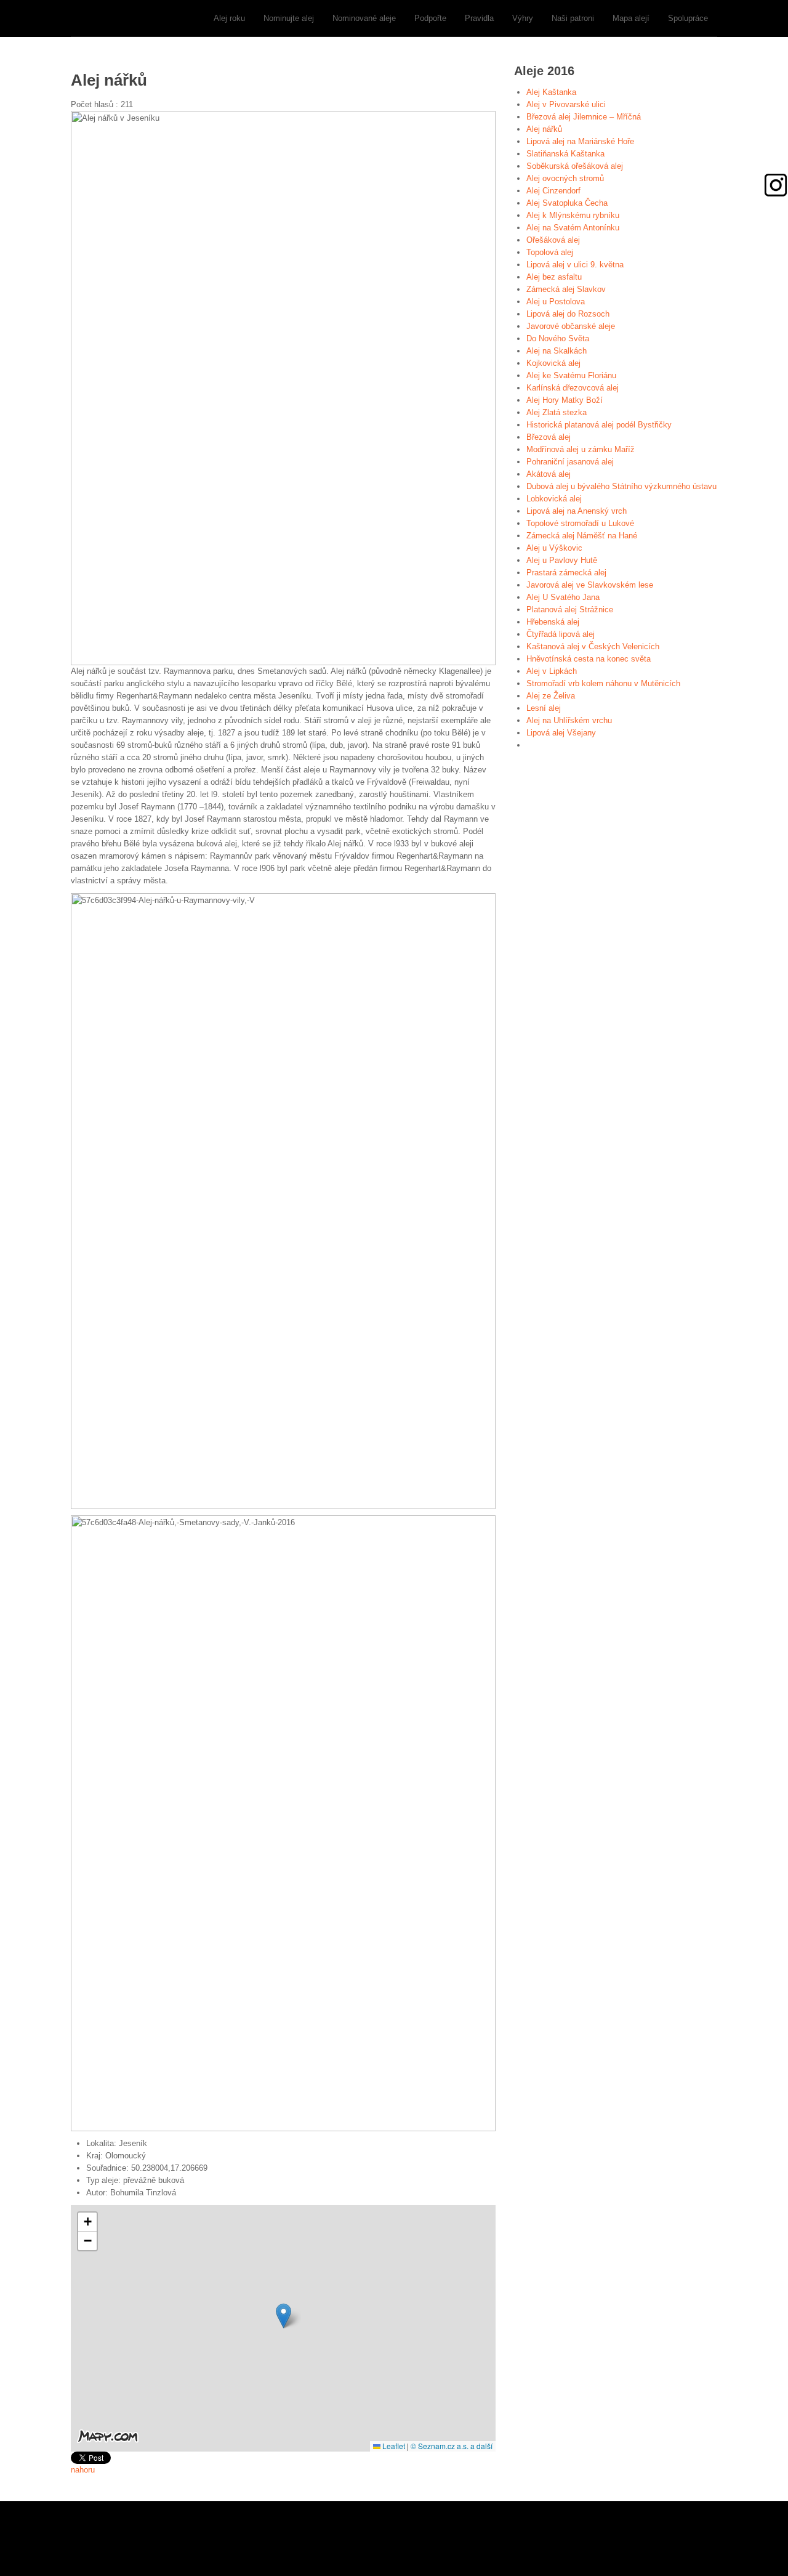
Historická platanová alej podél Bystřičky (599, 425)
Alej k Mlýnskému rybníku (573, 215)
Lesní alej (544, 708)
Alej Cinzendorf (553, 191)
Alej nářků (544, 129)
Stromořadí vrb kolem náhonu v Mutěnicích (603, 683)
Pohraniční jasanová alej (570, 462)
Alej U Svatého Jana (563, 597)
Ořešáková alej (553, 240)
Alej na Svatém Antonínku (573, 228)
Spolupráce (688, 18)
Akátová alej (549, 474)
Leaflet (393, 2446)
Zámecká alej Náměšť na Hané (582, 536)
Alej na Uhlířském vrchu (569, 720)
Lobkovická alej (554, 499)
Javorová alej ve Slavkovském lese (590, 585)
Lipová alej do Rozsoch (568, 314)
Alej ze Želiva (551, 696)
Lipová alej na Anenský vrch (577, 511)
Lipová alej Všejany (561, 733)
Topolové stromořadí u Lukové (580, 523)
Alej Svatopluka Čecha (567, 203)
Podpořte (430, 18)
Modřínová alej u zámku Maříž (581, 449)
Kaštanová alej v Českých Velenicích (593, 646)
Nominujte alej (289, 18)
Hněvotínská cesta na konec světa (589, 659)
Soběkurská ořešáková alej (575, 166)
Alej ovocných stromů (565, 178)
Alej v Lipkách (552, 671)
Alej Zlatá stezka (557, 412)
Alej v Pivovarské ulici (566, 104)
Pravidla (479, 18)
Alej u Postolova (556, 302)
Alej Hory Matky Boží (565, 400)
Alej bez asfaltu (554, 277)
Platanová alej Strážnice (570, 610)
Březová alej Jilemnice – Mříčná (584, 117)
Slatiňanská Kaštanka (565, 154)
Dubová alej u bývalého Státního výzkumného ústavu (621, 486)
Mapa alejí (631, 18)
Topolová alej (550, 252)
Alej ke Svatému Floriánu (571, 375)
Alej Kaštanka (551, 92)
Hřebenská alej (553, 622)
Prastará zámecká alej (566, 573)
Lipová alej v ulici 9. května (575, 265)
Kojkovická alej (553, 363)
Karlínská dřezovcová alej (573, 388)
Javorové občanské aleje (571, 326)
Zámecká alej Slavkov (566, 289)
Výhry (523, 18)
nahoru (83, 2470)
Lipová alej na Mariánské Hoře (580, 141)
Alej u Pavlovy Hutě (562, 560)
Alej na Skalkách (557, 351)
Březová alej (549, 437)
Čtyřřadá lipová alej (561, 634)
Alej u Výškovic (554, 548)
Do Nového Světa (558, 338)
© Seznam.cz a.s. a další (452, 2446)
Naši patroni (573, 18)
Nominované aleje (364, 18)
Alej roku (229, 18)
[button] (283, 2316)
